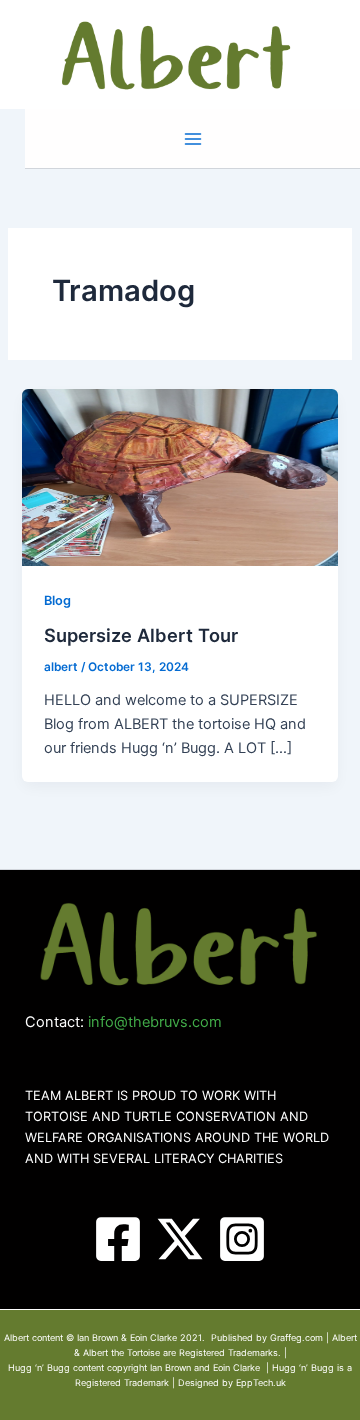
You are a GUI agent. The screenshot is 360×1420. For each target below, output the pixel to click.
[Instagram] (242, 1239)
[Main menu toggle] (193, 139)
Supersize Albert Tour (141, 635)
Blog (57, 600)
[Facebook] (118, 1239)
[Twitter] (180, 1239)
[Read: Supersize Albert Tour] (179, 477)
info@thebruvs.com (155, 1022)
